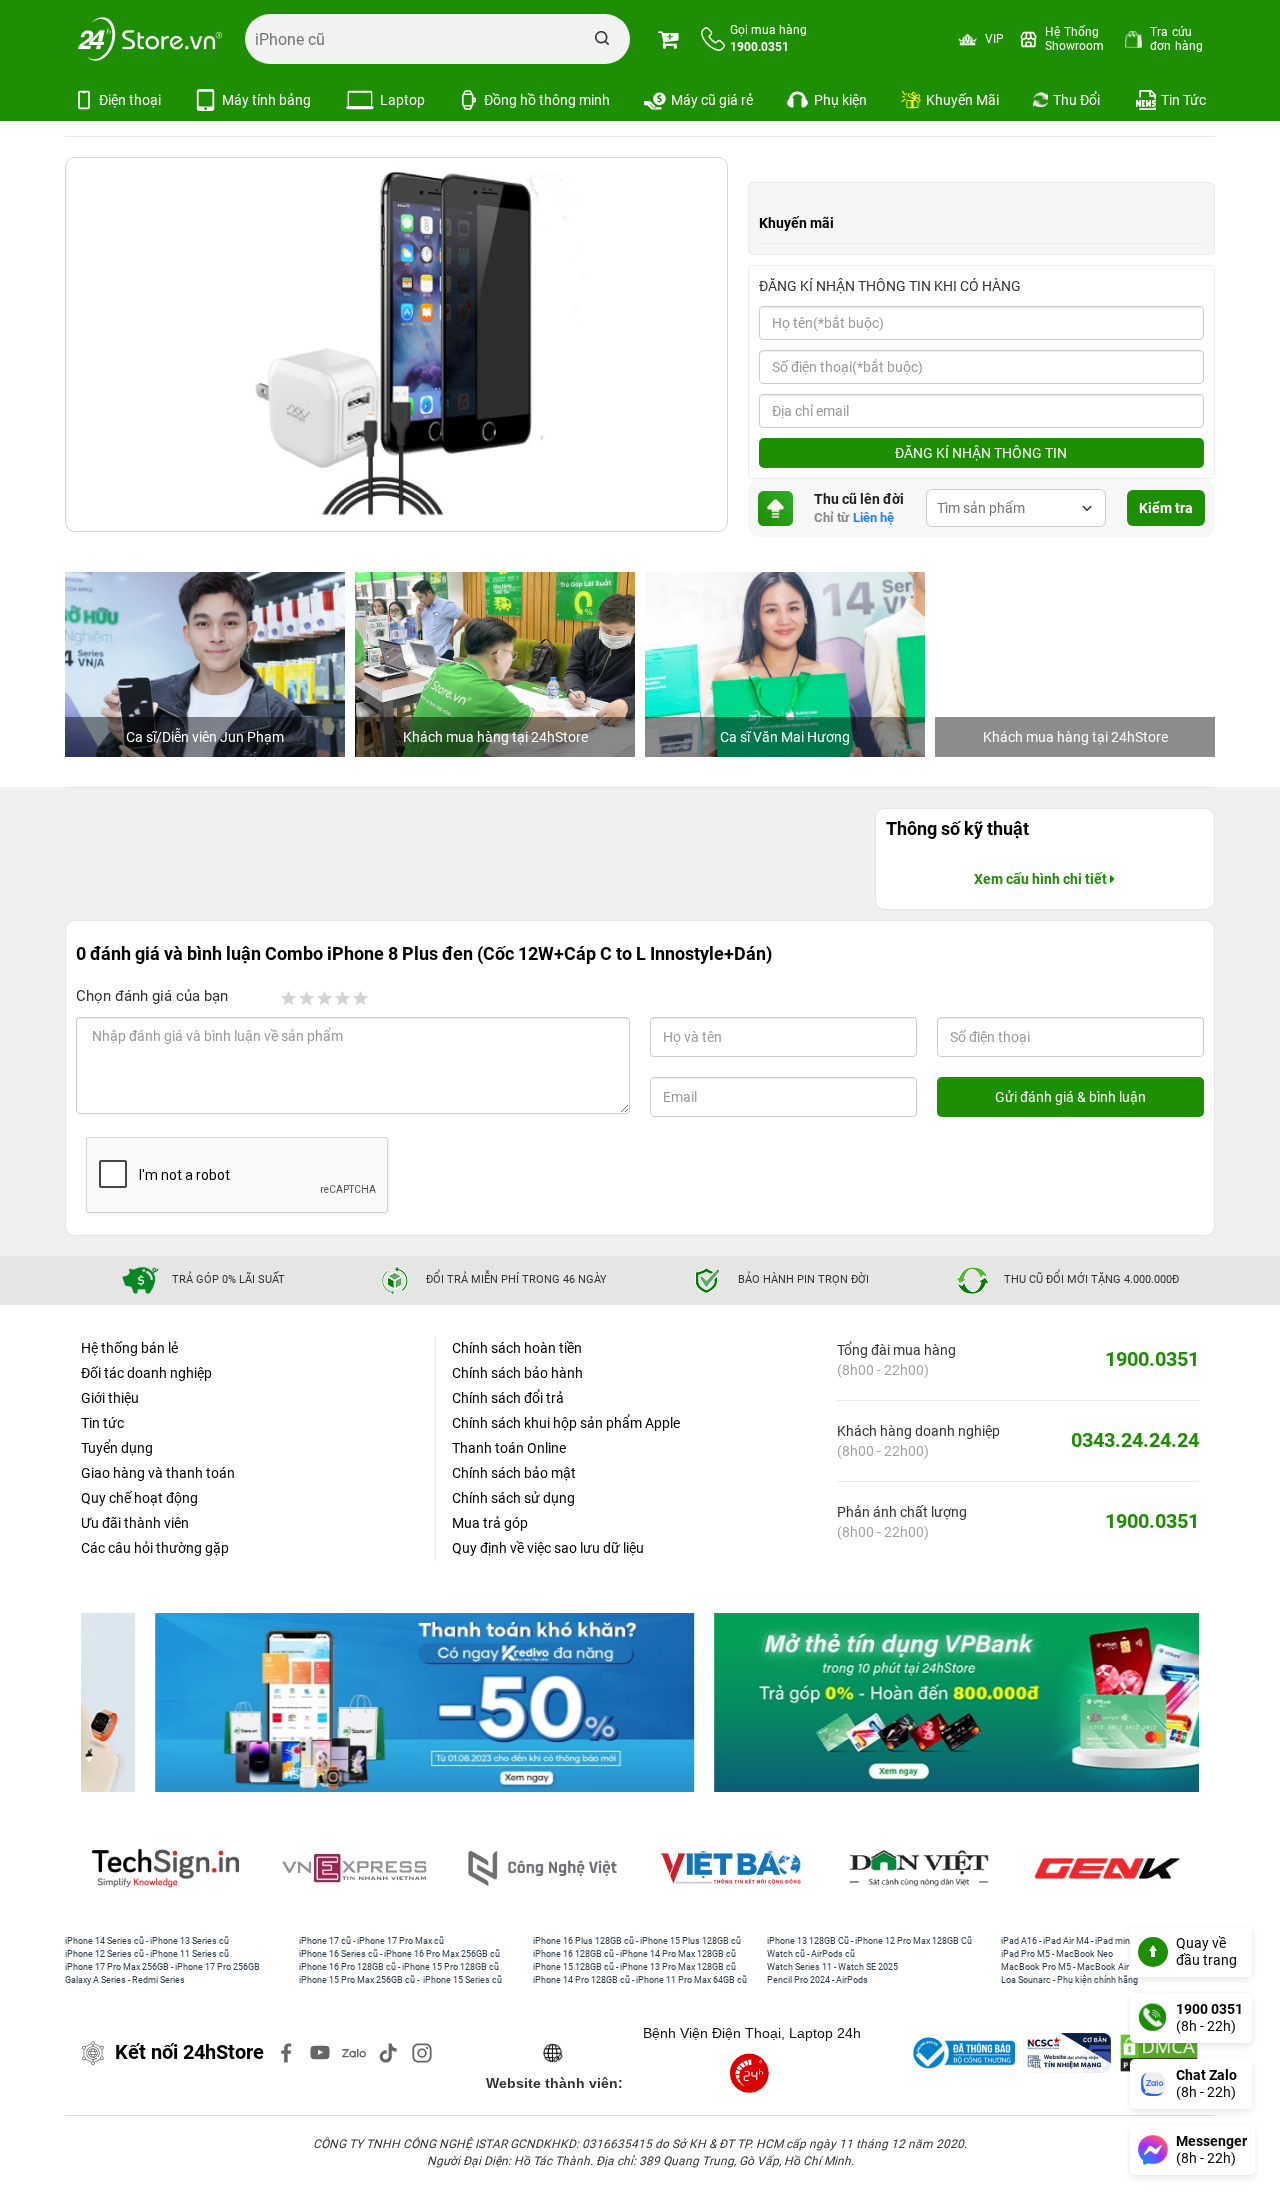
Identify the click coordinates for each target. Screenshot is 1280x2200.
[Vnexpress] (184, 1868)
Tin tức (102, 1423)
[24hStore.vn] (150, 39)
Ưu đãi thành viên (135, 1523)
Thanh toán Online (509, 1448)
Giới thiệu (110, 1398)
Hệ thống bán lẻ (129, 1348)
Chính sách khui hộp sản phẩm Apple (566, 1423)
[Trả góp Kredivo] (360, 1703)
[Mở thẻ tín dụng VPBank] (919, 1703)
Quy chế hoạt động (139, 1498)
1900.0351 (1152, 1359)
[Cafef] (1125, 1868)
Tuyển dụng (117, 1448)
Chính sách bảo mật (514, 1473)
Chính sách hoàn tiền (517, 1348)
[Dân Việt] (749, 1868)
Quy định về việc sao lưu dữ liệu (548, 1548)
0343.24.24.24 (1135, 1440)
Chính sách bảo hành (517, 1373)
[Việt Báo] (560, 1868)
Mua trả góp (490, 1523)
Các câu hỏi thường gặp (155, 1548)
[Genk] (937, 1868)
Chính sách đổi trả (508, 1398)
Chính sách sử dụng (513, 1498)
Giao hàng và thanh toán (158, 1473)
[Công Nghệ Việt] (372, 1868)
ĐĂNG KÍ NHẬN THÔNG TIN (981, 453)
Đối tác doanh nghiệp (146, 1373)
